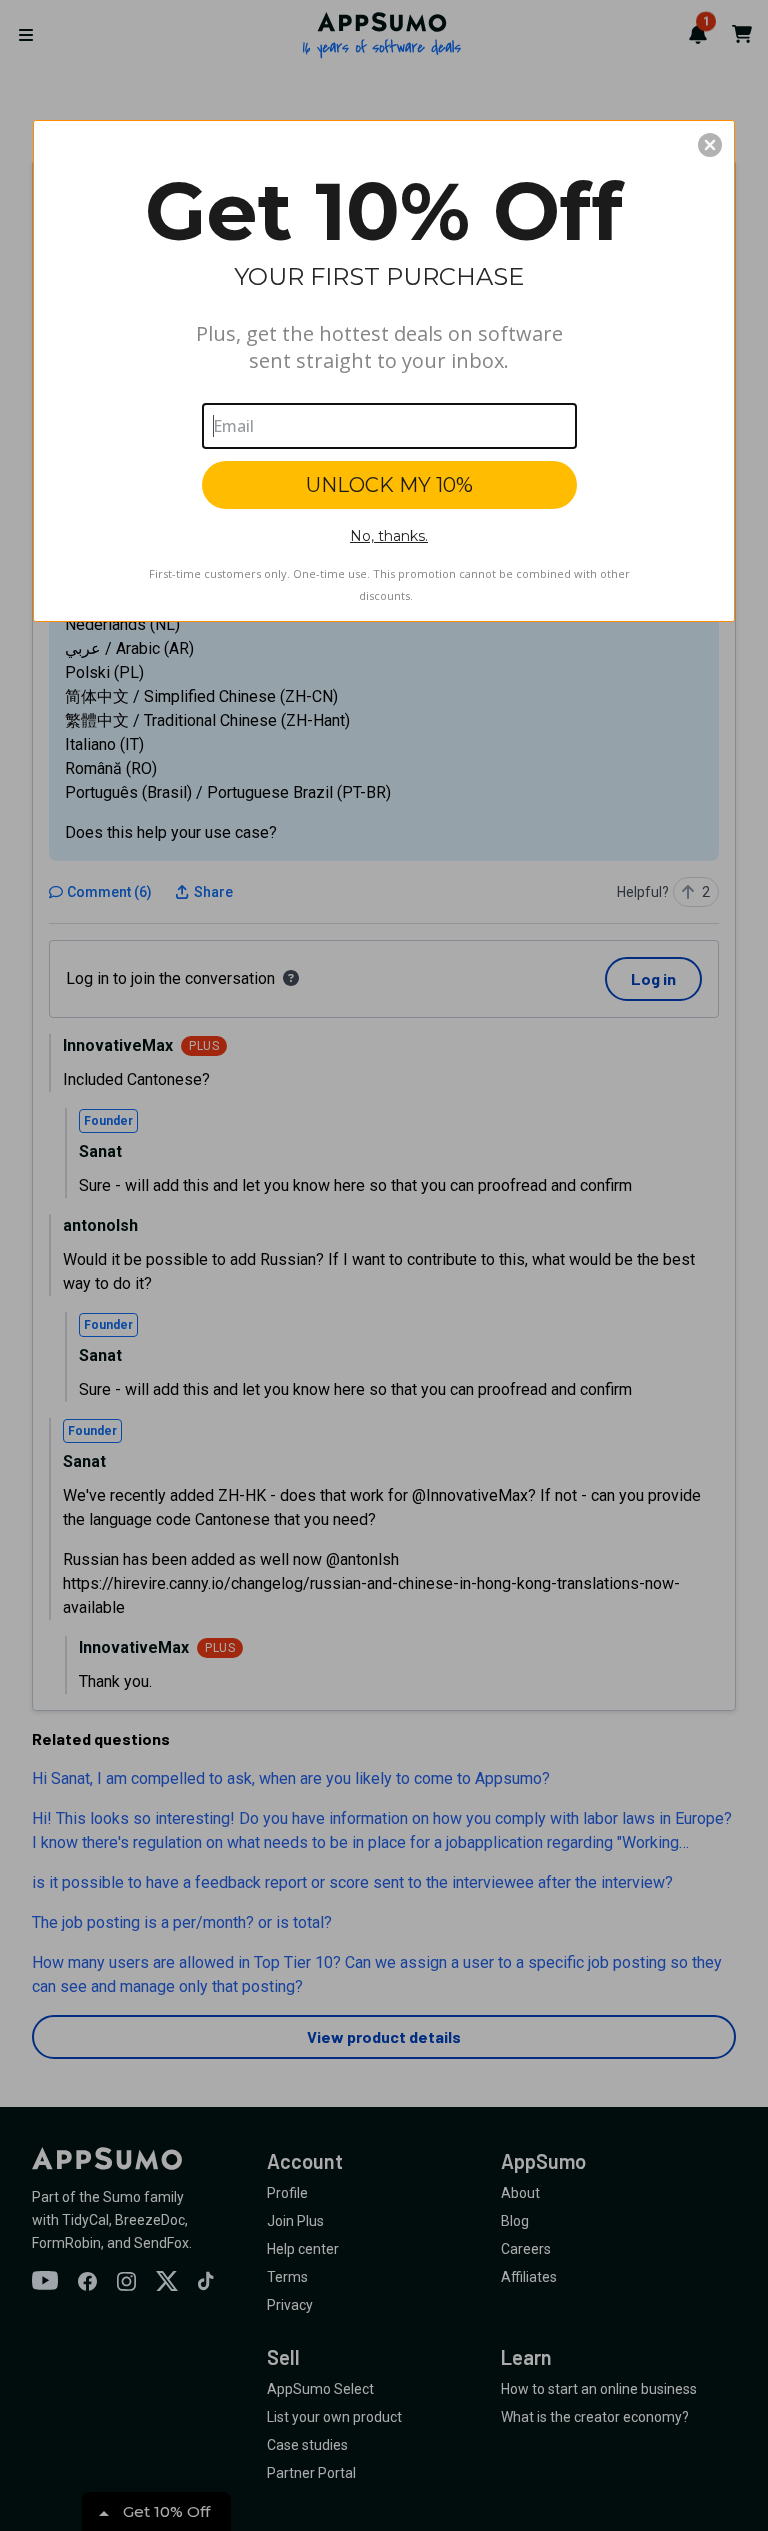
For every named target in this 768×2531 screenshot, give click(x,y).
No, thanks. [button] (389, 536)
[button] (710, 145)
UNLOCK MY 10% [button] (389, 485)
